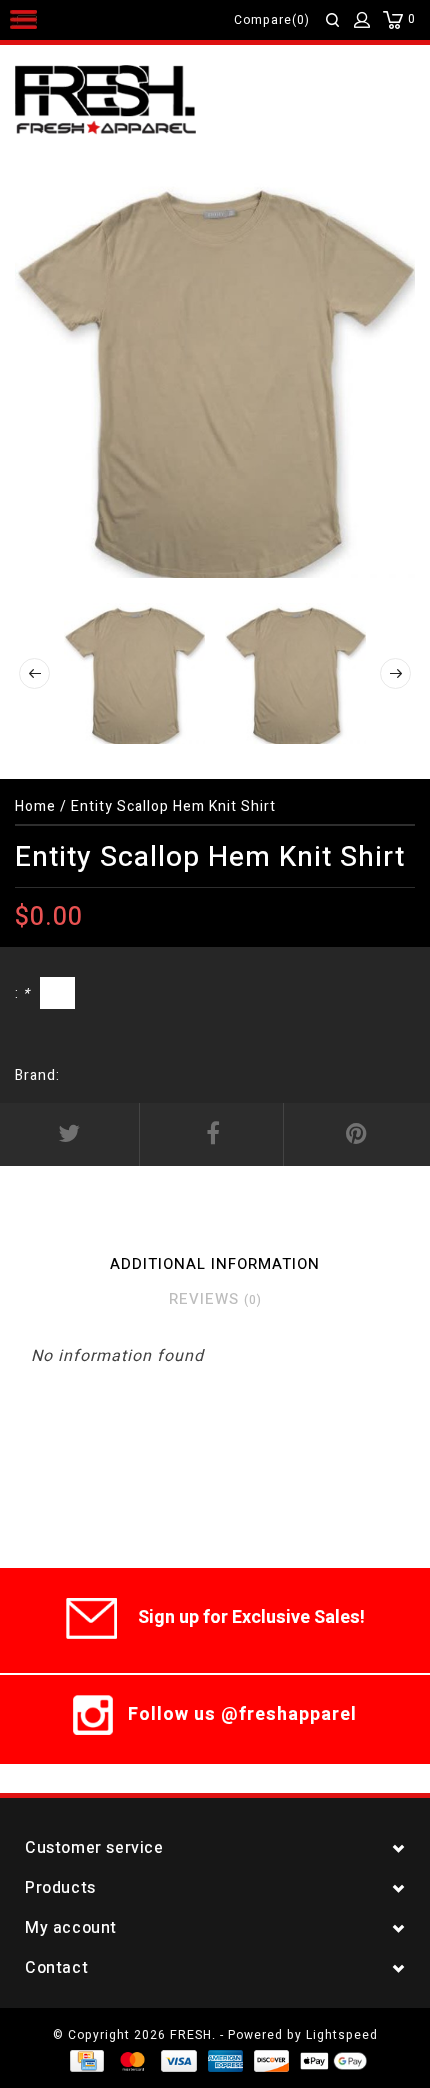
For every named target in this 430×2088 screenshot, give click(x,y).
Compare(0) (272, 20)
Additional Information (215, 1264)
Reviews (215, 1299)
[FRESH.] (135, 101)
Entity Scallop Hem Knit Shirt (173, 806)
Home (35, 806)
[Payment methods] (85, 2060)
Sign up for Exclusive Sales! (251, 1617)
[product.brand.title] (66, 1075)
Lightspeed (342, 2035)
